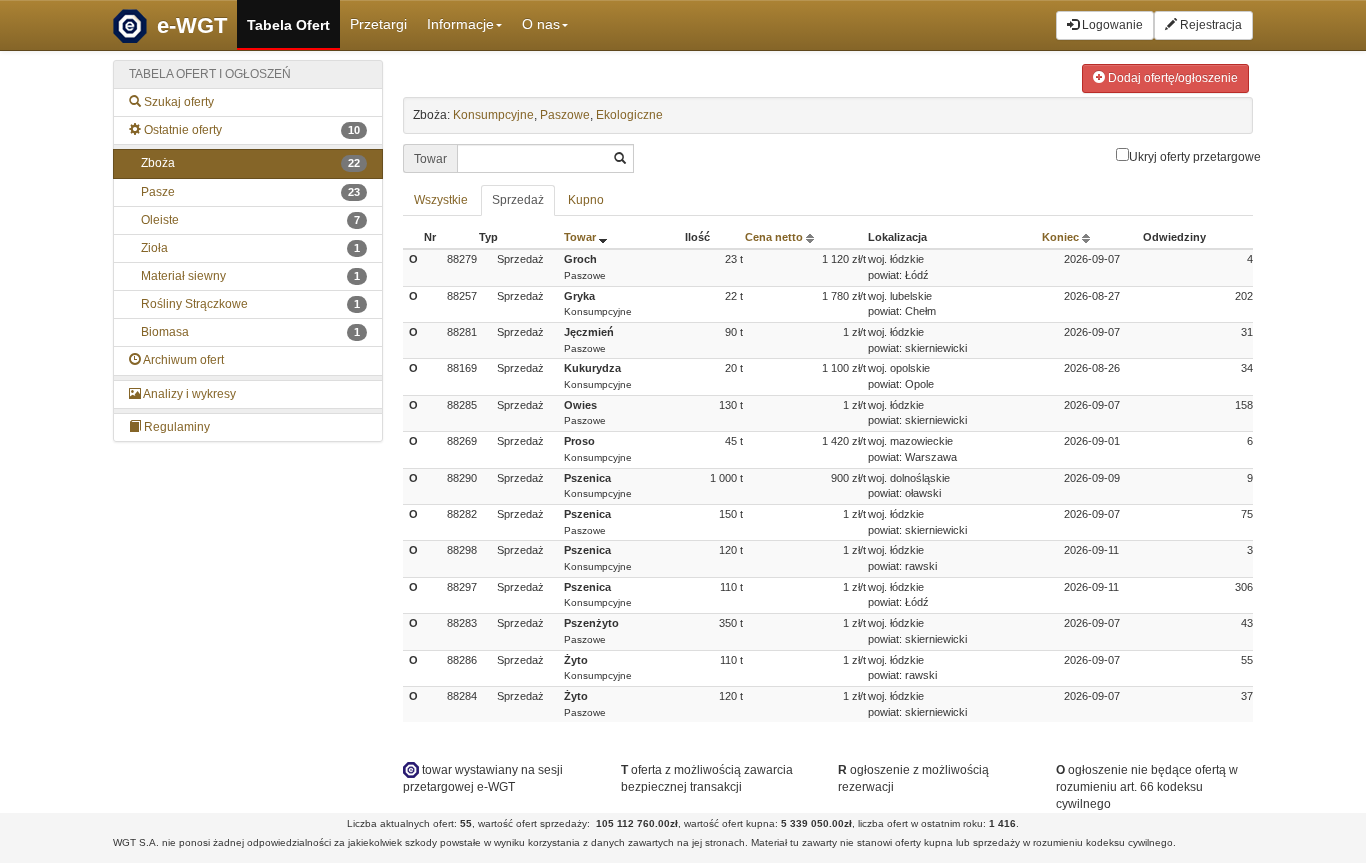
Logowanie (1111, 25)
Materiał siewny (250, 276)
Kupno (586, 200)
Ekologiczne (629, 115)
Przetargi (378, 24)
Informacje (460, 24)
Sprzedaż (518, 200)
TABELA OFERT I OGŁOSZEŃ (210, 74)
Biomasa (250, 332)
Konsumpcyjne (493, 115)
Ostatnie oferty (250, 130)
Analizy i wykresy (188, 394)
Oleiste (250, 220)
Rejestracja (1209, 25)
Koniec (1062, 237)
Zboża (250, 163)
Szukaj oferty (177, 102)
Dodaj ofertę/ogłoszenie (1171, 78)
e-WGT (192, 25)
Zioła (250, 248)
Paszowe (565, 115)
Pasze (250, 192)
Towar (581, 237)
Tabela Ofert (288, 25)
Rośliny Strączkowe (250, 304)
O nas (541, 24)
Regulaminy (175, 427)
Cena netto (775, 237)
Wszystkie (441, 200)
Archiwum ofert (182, 360)
